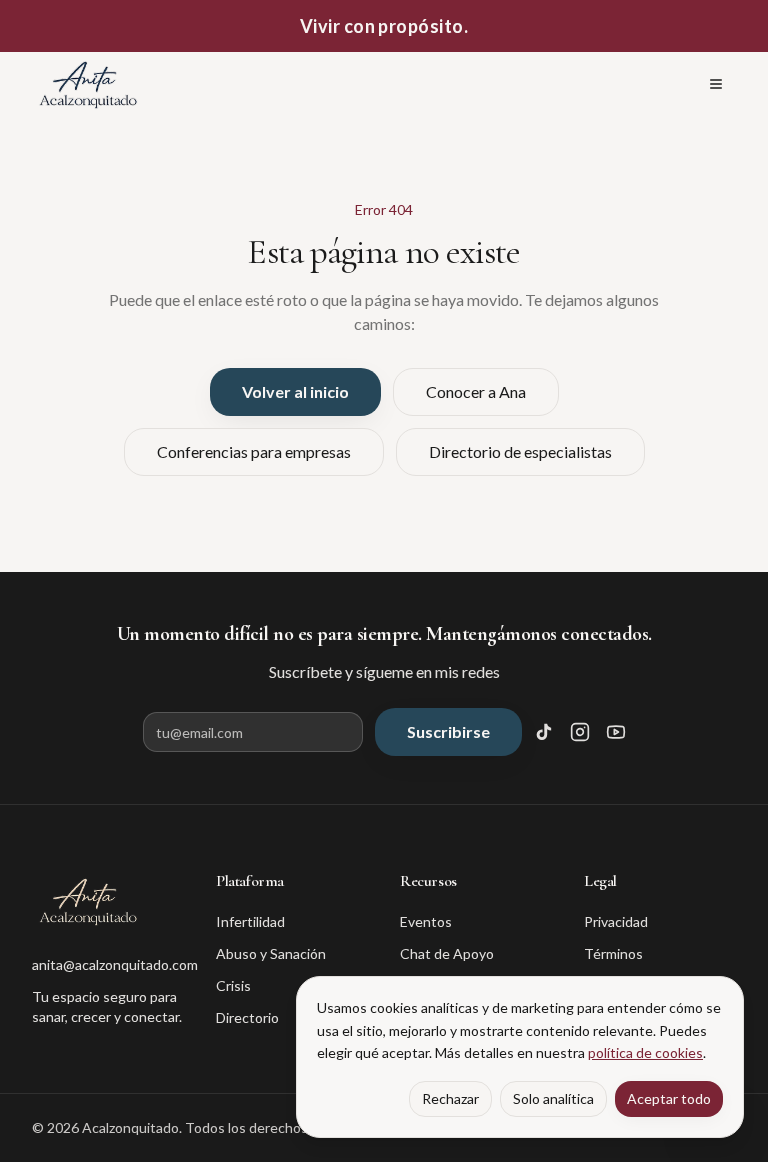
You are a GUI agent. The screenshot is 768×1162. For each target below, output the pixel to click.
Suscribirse (448, 731)
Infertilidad (250, 921)
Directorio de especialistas (520, 451)
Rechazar (450, 1098)
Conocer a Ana (476, 391)
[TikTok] (544, 732)
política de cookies (645, 1052)
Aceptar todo (669, 1098)
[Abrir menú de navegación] (716, 84)
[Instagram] (580, 732)
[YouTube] (616, 732)
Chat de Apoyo (447, 953)
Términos (613, 953)
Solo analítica (553, 1098)
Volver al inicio (295, 391)
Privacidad (616, 921)
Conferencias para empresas (254, 451)
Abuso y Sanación (271, 953)
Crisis (233, 985)
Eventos (426, 921)
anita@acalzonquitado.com (108, 964)
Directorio (247, 1017)
